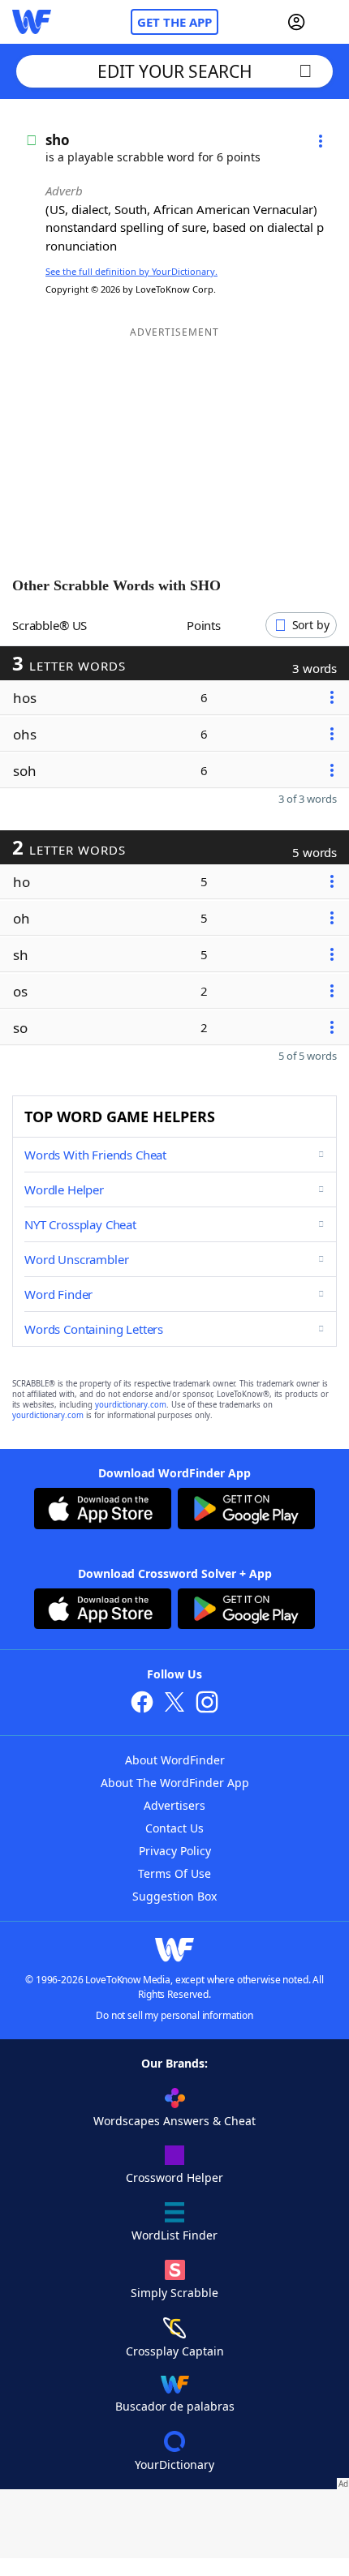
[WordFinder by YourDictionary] (32, 22)
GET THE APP (174, 22)
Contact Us (174, 1828)
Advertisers (174, 1805)
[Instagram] (207, 1704)
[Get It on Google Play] (246, 1511)
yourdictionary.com (131, 1405)
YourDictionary (174, 2465)
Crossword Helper (174, 2177)
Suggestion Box (174, 1896)
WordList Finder (174, 2235)
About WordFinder (175, 1760)
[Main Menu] (330, 22)
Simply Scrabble (174, 2293)
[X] (174, 1704)
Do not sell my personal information (174, 2015)
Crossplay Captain (175, 2351)
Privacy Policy (175, 1851)
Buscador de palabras (175, 2406)
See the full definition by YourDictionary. (131, 271)
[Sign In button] (296, 22)
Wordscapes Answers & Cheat (174, 2121)
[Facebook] (142, 1704)
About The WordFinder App (175, 1783)
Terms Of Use (174, 1873)
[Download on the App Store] (103, 1511)
